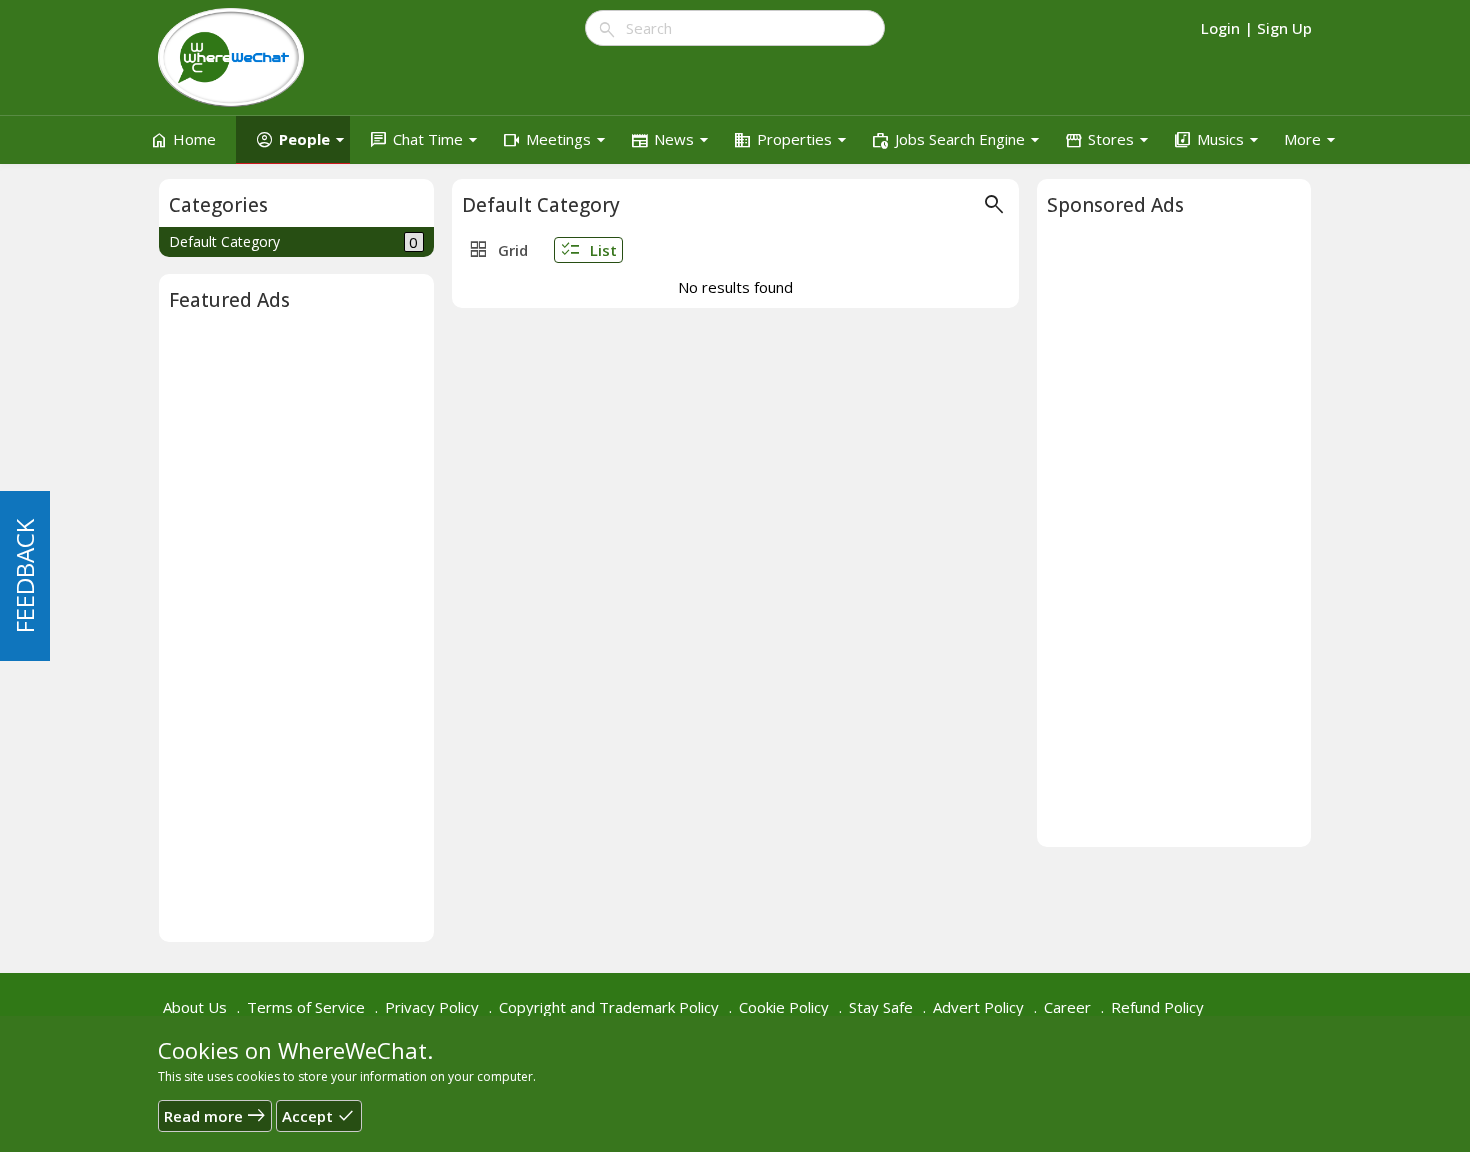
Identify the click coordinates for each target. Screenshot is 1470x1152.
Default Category (293, 242)
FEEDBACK (24, 576)
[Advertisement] (296, 632)
